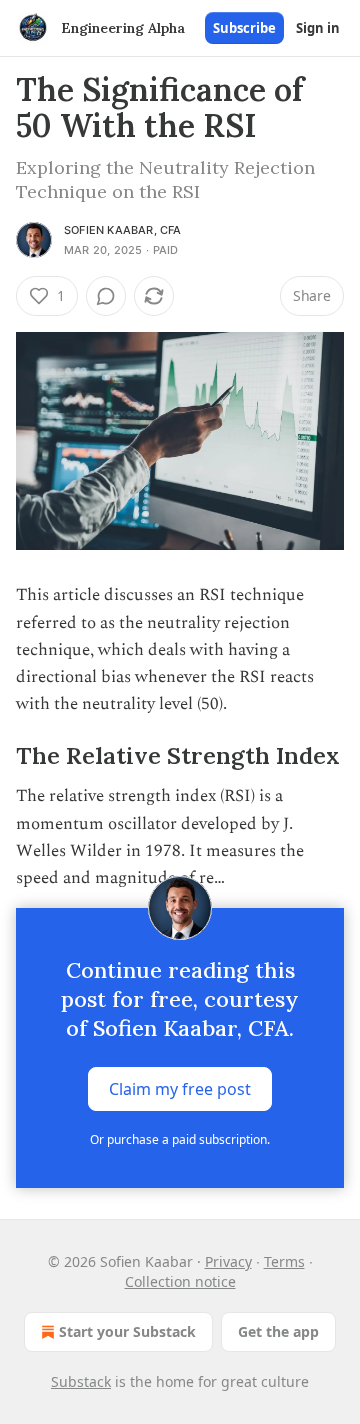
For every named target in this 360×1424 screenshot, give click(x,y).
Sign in (318, 28)
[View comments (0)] (106, 296)
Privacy (228, 1261)
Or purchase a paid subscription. (180, 1139)
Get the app (278, 1331)
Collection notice (180, 1281)
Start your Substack (127, 1331)
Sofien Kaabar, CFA (123, 230)
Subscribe (244, 28)
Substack (81, 1381)
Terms (284, 1261)
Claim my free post (180, 1089)
